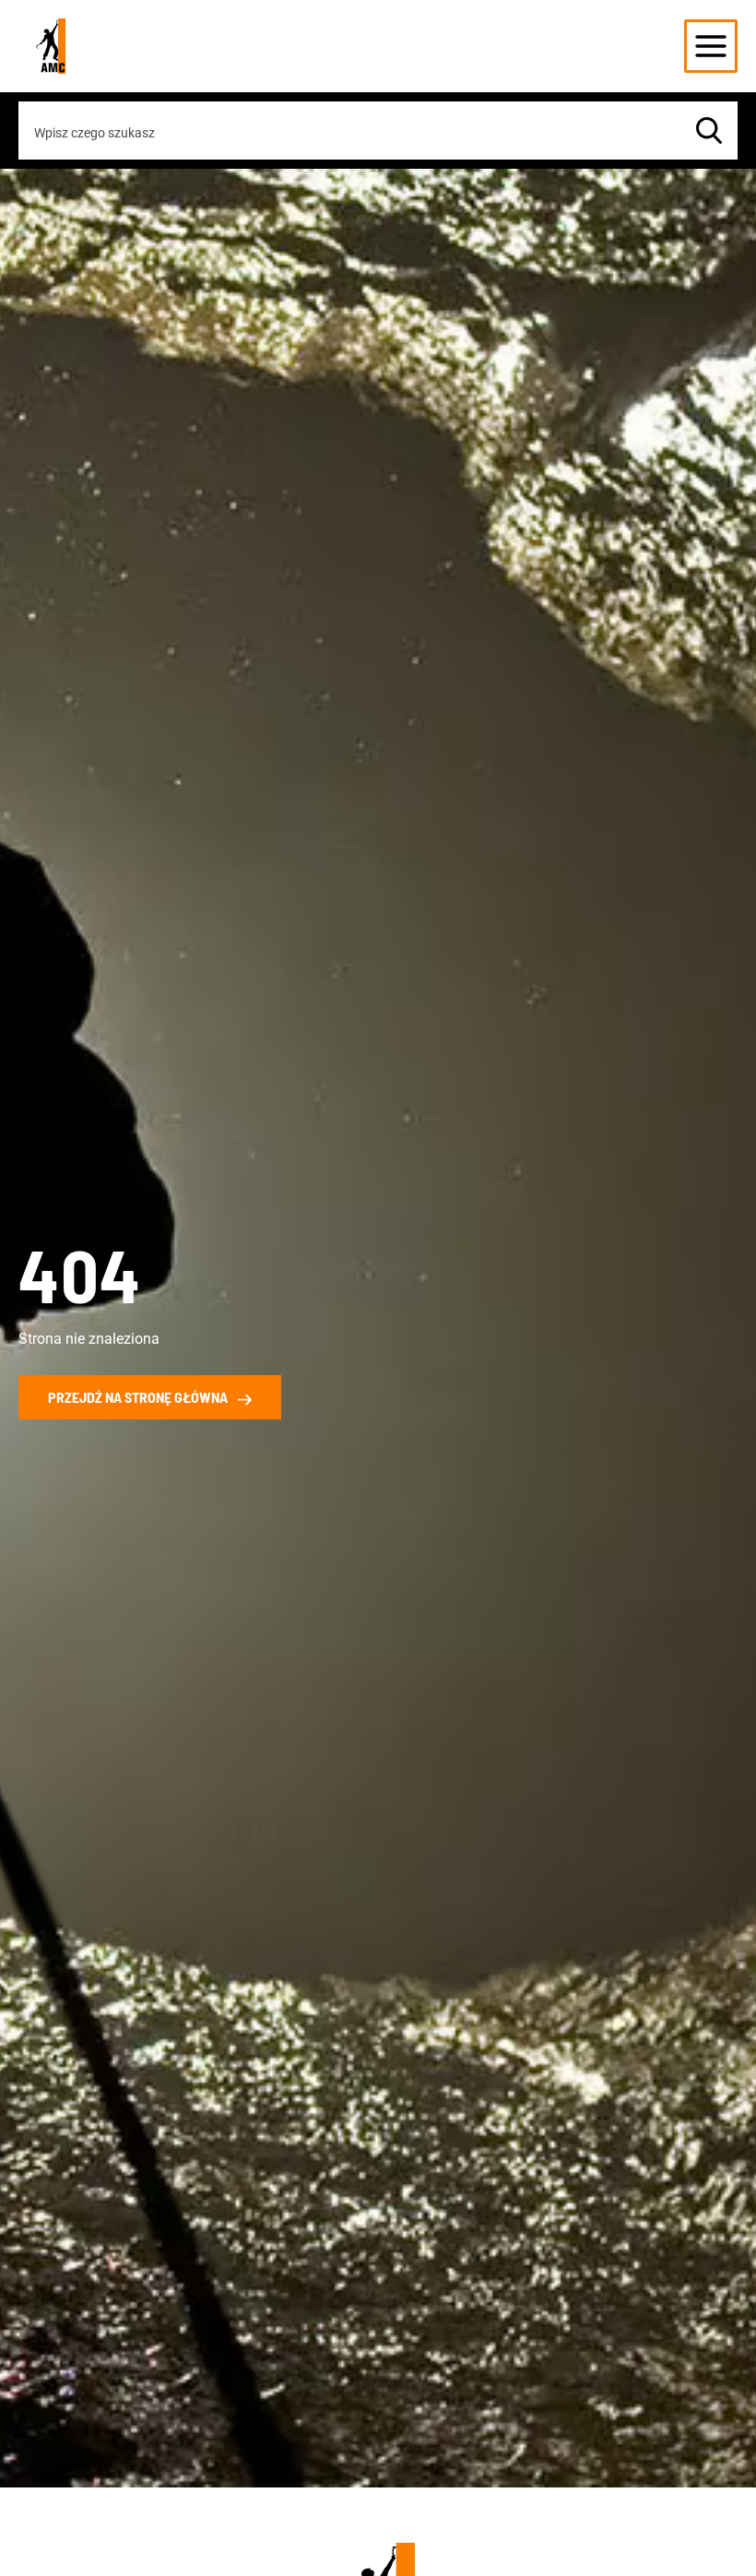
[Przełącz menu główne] (711, 46)
